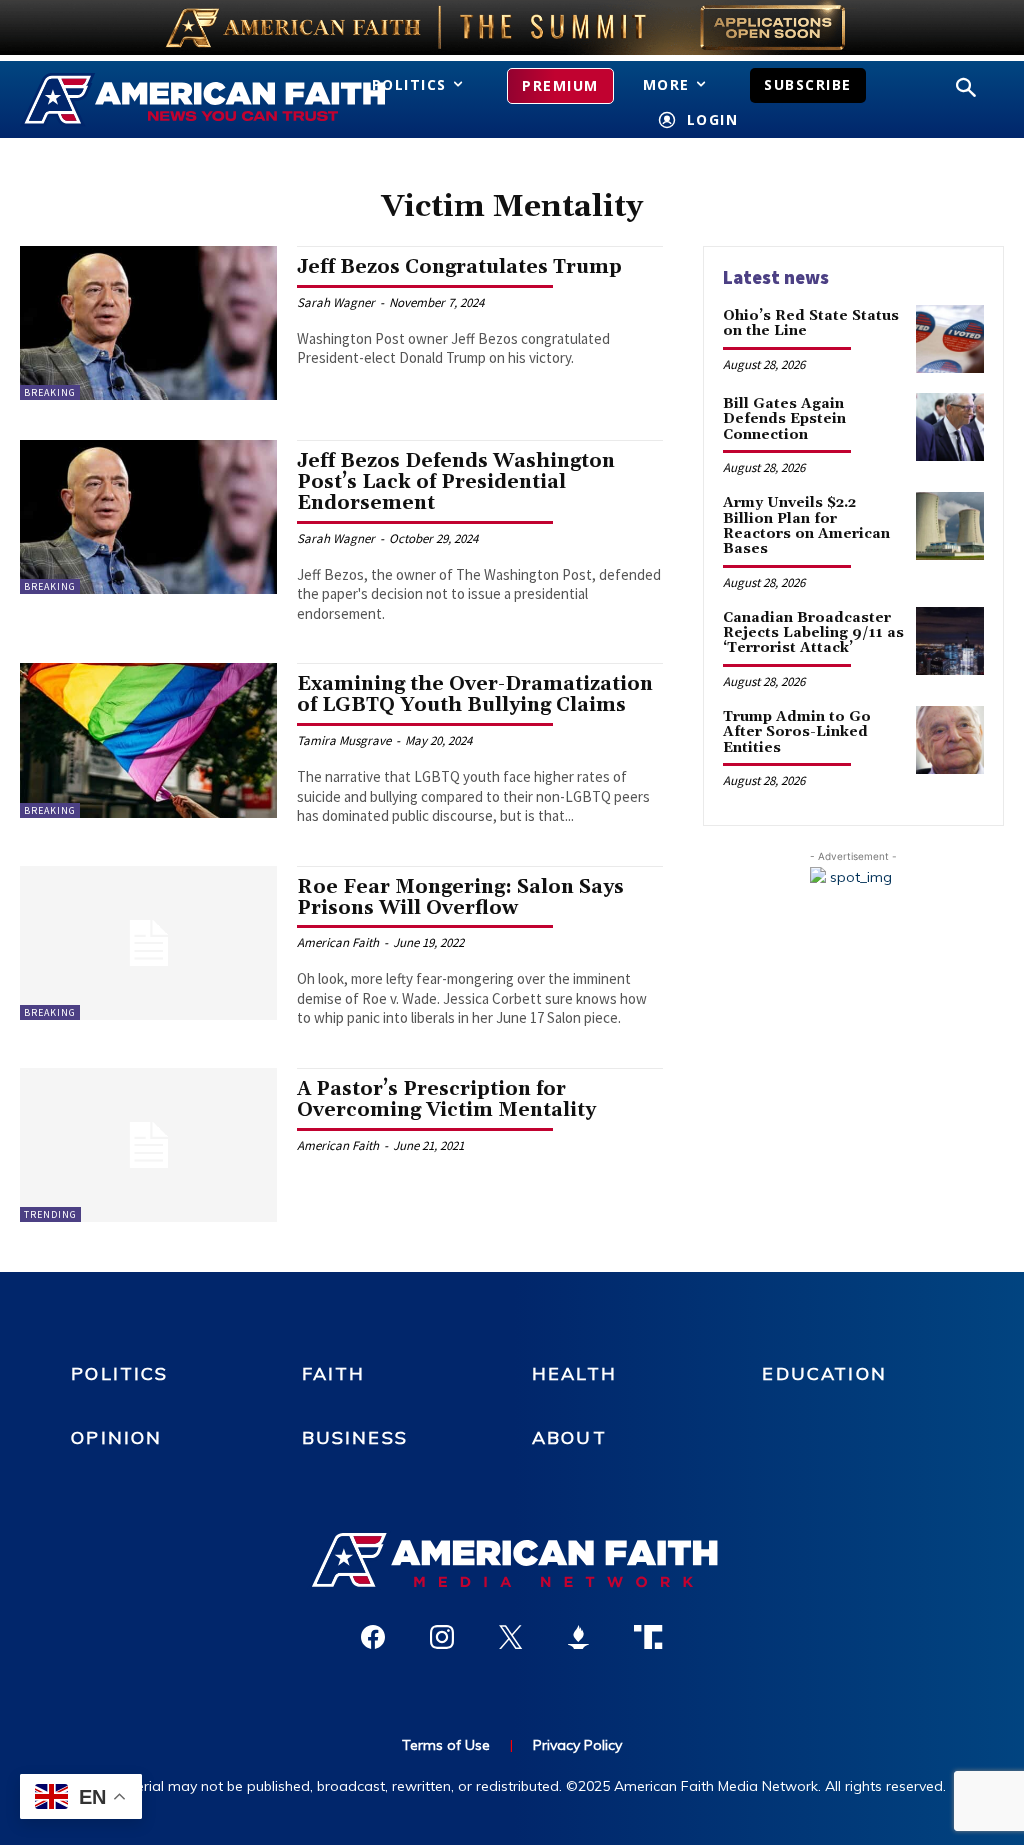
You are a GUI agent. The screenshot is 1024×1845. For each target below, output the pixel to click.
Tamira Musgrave (344, 740)
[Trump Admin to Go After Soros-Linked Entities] (950, 740)
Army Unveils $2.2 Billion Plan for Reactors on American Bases (806, 526)
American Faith (338, 942)
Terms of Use (446, 1745)
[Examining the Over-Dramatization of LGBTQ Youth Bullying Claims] (148, 740)
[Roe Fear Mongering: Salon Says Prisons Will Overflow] (148, 943)
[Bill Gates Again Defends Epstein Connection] (950, 427)
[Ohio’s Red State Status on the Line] (950, 339)
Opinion (116, 1437)
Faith (334, 1373)
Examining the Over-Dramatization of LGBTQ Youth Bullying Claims (475, 694)
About (569, 1437)
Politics (119, 1373)
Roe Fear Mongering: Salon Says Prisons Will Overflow (460, 897)
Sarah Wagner (336, 302)
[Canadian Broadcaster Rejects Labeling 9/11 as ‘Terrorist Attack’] (950, 641)
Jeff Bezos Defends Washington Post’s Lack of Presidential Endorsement (456, 482)
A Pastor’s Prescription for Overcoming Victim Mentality (446, 1099)
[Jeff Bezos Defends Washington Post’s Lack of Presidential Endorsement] (148, 517)
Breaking (50, 392)
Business (355, 1437)
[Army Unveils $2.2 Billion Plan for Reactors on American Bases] (950, 526)
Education (824, 1373)
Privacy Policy (577, 1745)
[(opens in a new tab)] (148, 1145)
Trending (50, 1214)
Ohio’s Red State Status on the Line (811, 323)
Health (574, 1373)
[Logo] (169, 100)
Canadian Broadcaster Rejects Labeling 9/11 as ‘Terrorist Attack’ (813, 633)
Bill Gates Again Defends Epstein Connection (784, 419)
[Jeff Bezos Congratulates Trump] (148, 323)
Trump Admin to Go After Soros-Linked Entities (797, 732)
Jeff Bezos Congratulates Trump (459, 267)
